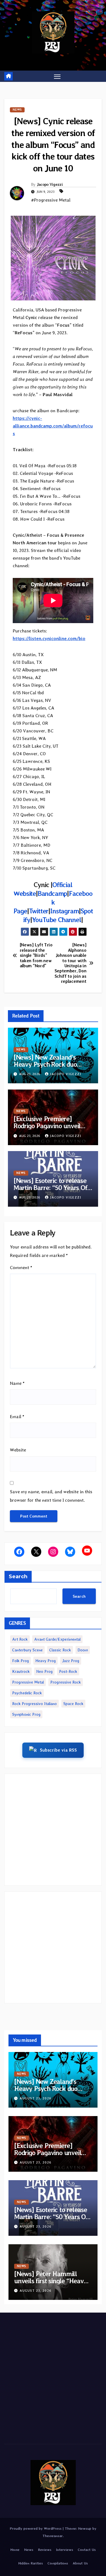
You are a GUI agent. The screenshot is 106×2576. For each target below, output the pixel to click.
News (17, 110)
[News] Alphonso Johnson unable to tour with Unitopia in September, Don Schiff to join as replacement (71, 963)
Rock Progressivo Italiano (34, 1704)
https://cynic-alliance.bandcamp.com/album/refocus (53, 426)
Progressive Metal (28, 1682)
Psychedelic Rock (27, 1693)
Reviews (45, 2550)
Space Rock (73, 1704)
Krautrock (21, 1671)
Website (18, 1450)
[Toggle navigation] (57, 76)
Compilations (58, 2563)
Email (17, 1417)
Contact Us (87, 2550)
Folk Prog (20, 1661)
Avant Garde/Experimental (57, 1639)
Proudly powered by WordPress (36, 2528)
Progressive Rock (66, 1682)
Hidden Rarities (31, 2563)
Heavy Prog (46, 1661)
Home (15, 2550)
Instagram (64, 911)
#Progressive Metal (51, 200)
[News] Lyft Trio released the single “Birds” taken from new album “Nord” (36, 955)
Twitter (39, 911)
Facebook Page (53, 902)
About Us (80, 2563)
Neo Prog (44, 1671)
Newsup (85, 2528)
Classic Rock (60, 1650)
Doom (83, 1650)
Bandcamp (52, 893)
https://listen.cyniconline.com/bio (49, 638)
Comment (21, 1268)
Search (18, 1577)
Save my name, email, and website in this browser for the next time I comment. (51, 1496)
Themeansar (53, 2536)
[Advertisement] (53, 1830)
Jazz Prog (71, 1661)
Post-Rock (68, 1671)
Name (17, 1383)
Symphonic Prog (26, 1714)
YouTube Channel (57, 920)
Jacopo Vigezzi (50, 184)
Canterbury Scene (27, 1650)
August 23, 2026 (35, 2098)
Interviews (65, 2550)
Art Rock (20, 1639)
